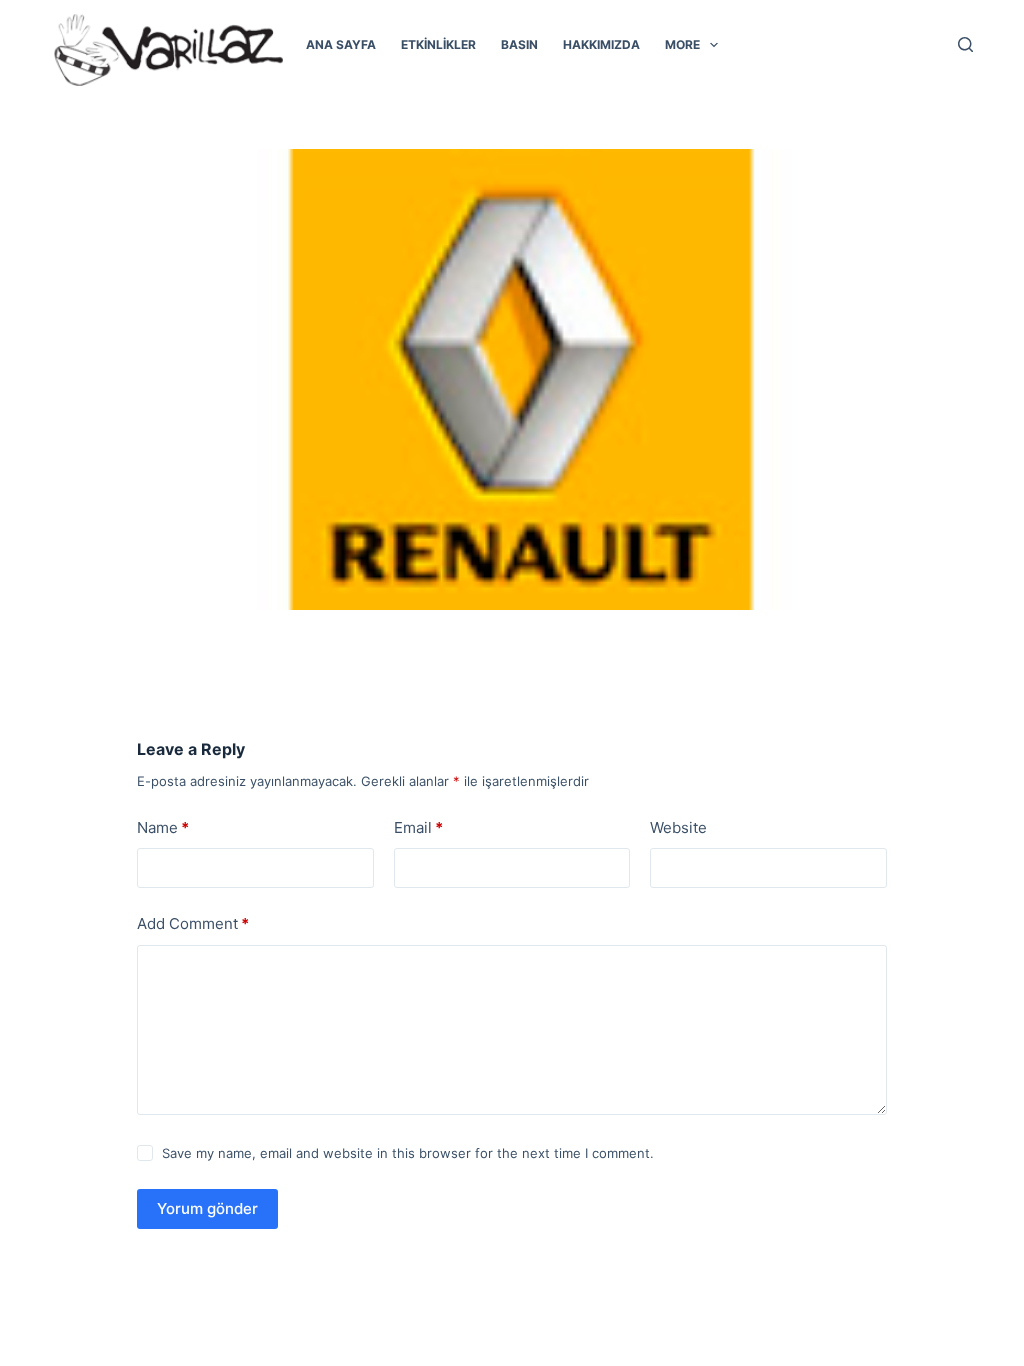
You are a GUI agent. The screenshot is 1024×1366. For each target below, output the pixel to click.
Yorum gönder (207, 1208)
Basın (519, 44)
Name (163, 827)
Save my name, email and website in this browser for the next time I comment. (408, 1153)
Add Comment (193, 923)
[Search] (965, 44)
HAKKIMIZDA (601, 44)
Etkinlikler (438, 44)
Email (418, 827)
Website (678, 827)
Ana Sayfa (341, 44)
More (682, 44)
